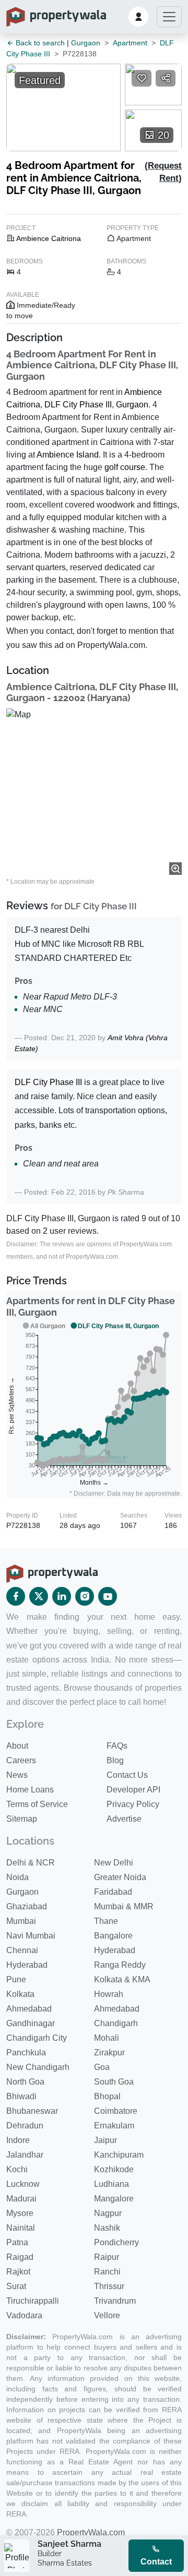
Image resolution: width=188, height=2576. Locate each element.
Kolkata (20, 1994)
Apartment (130, 43)
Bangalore (113, 1936)
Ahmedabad (29, 2009)
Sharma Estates (65, 2563)
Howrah (109, 1994)
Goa (102, 2067)
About (17, 1746)
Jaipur (105, 2140)
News (17, 1775)
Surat (16, 2286)
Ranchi (107, 2272)
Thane (106, 1921)
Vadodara (24, 2315)
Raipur (107, 2257)
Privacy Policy (133, 1804)
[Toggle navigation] (169, 17)
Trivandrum (115, 2301)
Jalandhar (25, 2155)
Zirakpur (109, 2053)
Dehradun (25, 2126)
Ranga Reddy (120, 1965)
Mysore (20, 2213)
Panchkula (26, 2053)
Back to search (39, 43)
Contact (156, 2562)
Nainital (21, 2228)
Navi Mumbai (31, 1936)
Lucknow (23, 2184)
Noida (17, 1877)
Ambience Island (68, 455)
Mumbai (21, 1921)
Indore (18, 2140)
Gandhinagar (31, 2023)
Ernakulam (114, 2126)
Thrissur (109, 2286)
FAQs (117, 1746)
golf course (125, 467)
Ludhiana (111, 2184)
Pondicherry (116, 2242)
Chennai (22, 1950)
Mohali (107, 2038)
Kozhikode (114, 2169)
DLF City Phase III (78, 405)
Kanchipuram (119, 2155)
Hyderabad (115, 1950)
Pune (16, 1979)
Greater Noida (120, 1877)
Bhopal (107, 2096)
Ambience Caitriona (49, 238)
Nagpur (108, 2213)
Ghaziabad (27, 1906)
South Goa (114, 2082)
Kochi (17, 2169)
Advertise (124, 1819)
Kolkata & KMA (122, 1979)
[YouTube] (108, 1596)
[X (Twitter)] (39, 1596)
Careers (21, 1760)
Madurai (21, 2199)
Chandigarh (116, 2023)
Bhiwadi (21, 2096)
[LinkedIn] (62, 1596)
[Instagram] (85, 1596)
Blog (115, 1760)
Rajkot (18, 2272)
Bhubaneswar (32, 2111)
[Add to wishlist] (142, 78)
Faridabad (113, 1892)
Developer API (133, 1790)
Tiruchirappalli (33, 2301)
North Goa (25, 2082)
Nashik (107, 2228)
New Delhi (114, 1863)
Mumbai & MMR (124, 1906)
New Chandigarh (38, 2067)
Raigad (20, 2257)
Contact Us (127, 1775)
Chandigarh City (37, 2038)
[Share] (166, 78)
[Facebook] (16, 1596)
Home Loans (30, 1790)
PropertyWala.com (91, 2532)
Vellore (107, 2315)
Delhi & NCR (31, 1863)
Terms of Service (37, 1804)
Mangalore (114, 2199)
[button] (138, 17)
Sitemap (22, 1819)
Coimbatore (116, 2111)
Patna (17, 2242)
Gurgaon (86, 43)
